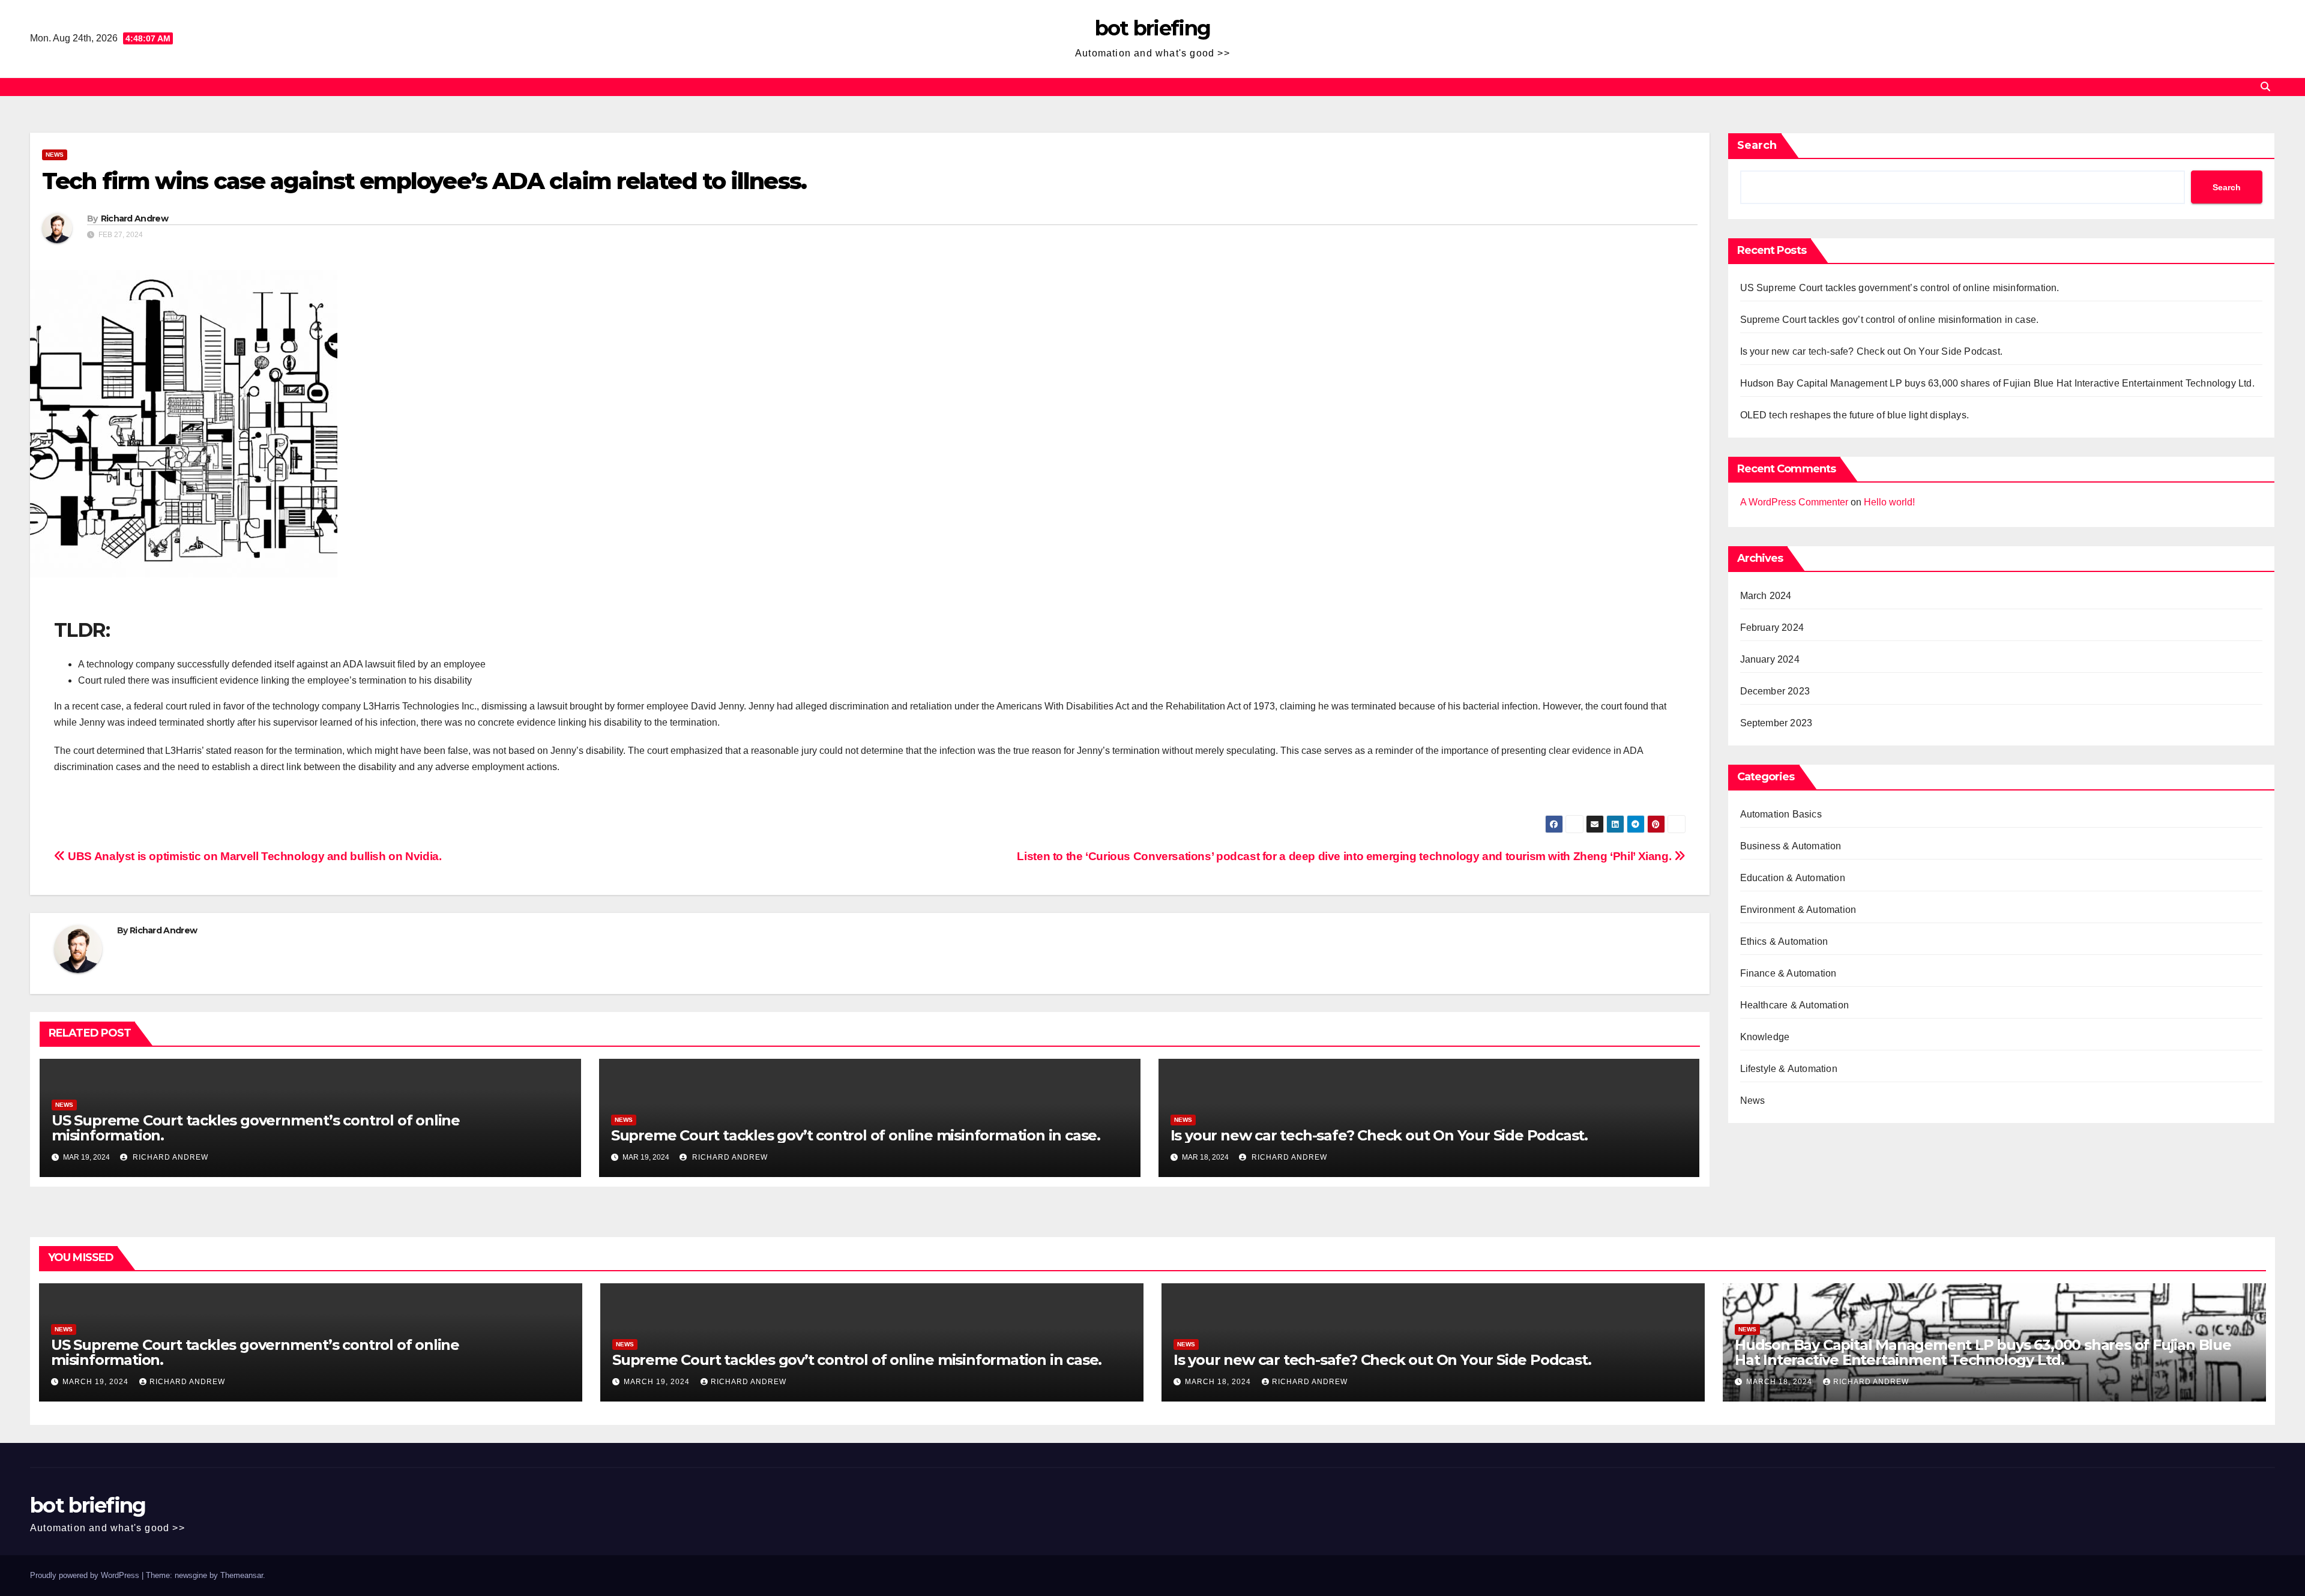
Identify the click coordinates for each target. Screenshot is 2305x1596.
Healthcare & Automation (1795, 1005)
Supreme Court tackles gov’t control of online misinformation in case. (856, 1135)
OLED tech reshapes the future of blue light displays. (1855, 415)
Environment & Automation (1798, 910)
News (55, 155)
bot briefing (1153, 28)
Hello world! (1889, 502)
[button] (2265, 87)
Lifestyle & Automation (1789, 1069)
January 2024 (1770, 659)
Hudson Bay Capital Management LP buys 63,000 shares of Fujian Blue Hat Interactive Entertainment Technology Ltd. (1997, 383)
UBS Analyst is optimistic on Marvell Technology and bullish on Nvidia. (253, 856)
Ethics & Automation (1784, 941)
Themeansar (242, 1575)
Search (1757, 145)
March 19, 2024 (97, 1382)
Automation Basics (1781, 814)
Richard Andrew (134, 218)
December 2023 (1775, 691)
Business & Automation (1791, 846)
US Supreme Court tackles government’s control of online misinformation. (256, 1128)
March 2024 (1766, 596)
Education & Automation (1793, 878)
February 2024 (1772, 628)
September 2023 (1776, 723)
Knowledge (1765, 1037)
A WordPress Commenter (1794, 502)
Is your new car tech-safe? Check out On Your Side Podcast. (1379, 1135)
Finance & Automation (1788, 973)
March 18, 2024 (1219, 1382)
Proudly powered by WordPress (86, 1575)
